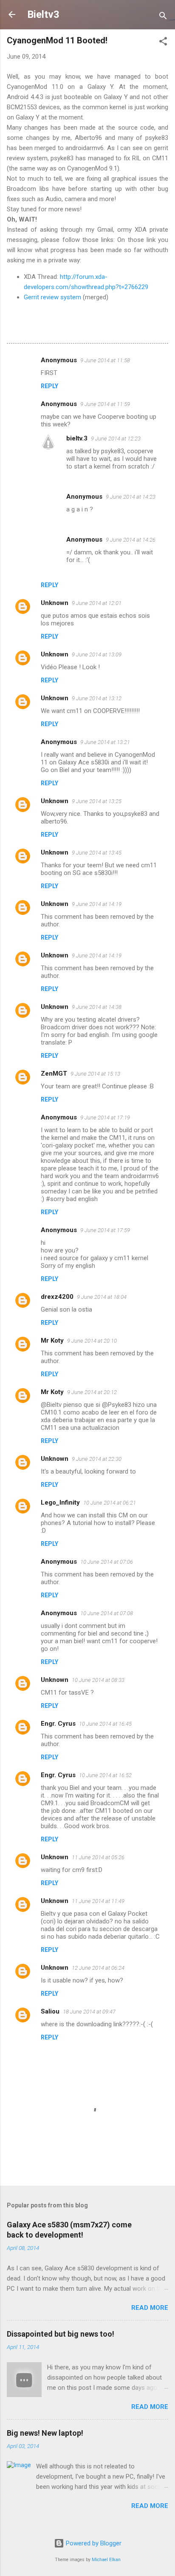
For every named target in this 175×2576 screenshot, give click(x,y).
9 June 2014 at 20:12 (92, 1392)
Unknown (55, 603)
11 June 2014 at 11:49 (98, 1901)
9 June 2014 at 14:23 (131, 497)
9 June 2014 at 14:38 (97, 1007)
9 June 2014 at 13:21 (105, 742)
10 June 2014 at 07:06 (107, 1562)
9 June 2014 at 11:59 (105, 404)
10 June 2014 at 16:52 (105, 1775)
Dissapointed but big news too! (61, 2334)
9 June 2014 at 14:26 (131, 540)
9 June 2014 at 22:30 (97, 1459)
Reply (49, 386)
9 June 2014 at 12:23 (116, 439)
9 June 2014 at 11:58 (105, 360)
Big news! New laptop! (45, 2433)
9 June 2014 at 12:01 (97, 603)
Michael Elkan (106, 2560)
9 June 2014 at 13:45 (97, 853)
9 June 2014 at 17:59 (105, 1230)
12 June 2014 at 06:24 (98, 1968)
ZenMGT (54, 1074)
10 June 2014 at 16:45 (105, 1724)
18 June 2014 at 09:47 (89, 2012)
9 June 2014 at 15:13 (95, 1074)
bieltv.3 (77, 438)
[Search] (163, 17)
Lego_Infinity (60, 1502)
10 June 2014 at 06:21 (110, 1503)
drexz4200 (57, 1297)
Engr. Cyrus (58, 1724)
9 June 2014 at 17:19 (105, 1118)
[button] (163, 43)
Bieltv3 (43, 14)
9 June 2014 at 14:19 (97, 904)
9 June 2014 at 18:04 (102, 1297)
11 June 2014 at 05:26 (98, 1857)
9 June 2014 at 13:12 (97, 698)
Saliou (50, 2011)
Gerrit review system (52, 297)
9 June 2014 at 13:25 (97, 801)
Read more (150, 2308)
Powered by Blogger (93, 2543)
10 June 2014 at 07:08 (107, 1613)
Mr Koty (52, 1341)
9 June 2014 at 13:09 (97, 655)
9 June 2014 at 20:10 (92, 1341)
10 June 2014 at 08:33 (98, 1680)
